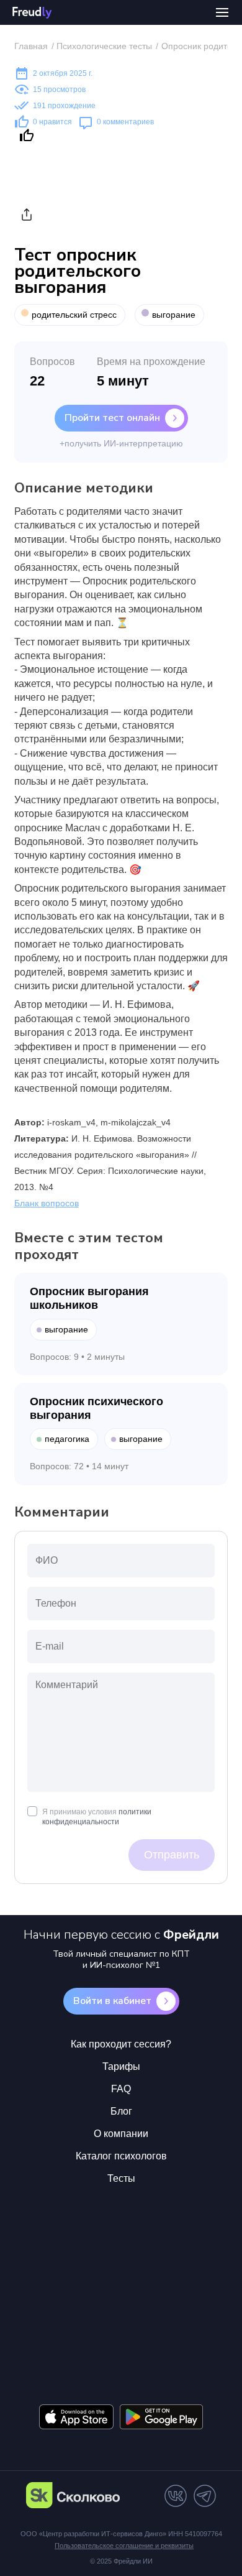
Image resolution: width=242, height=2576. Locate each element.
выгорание (174, 315)
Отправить (172, 1855)
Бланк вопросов (47, 1203)
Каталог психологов (121, 2156)
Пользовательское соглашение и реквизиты (124, 2546)
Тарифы (121, 2066)
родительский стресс (74, 315)
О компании (121, 2134)
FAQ (121, 2089)
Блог (121, 2111)
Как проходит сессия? (121, 2044)
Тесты (121, 2178)
